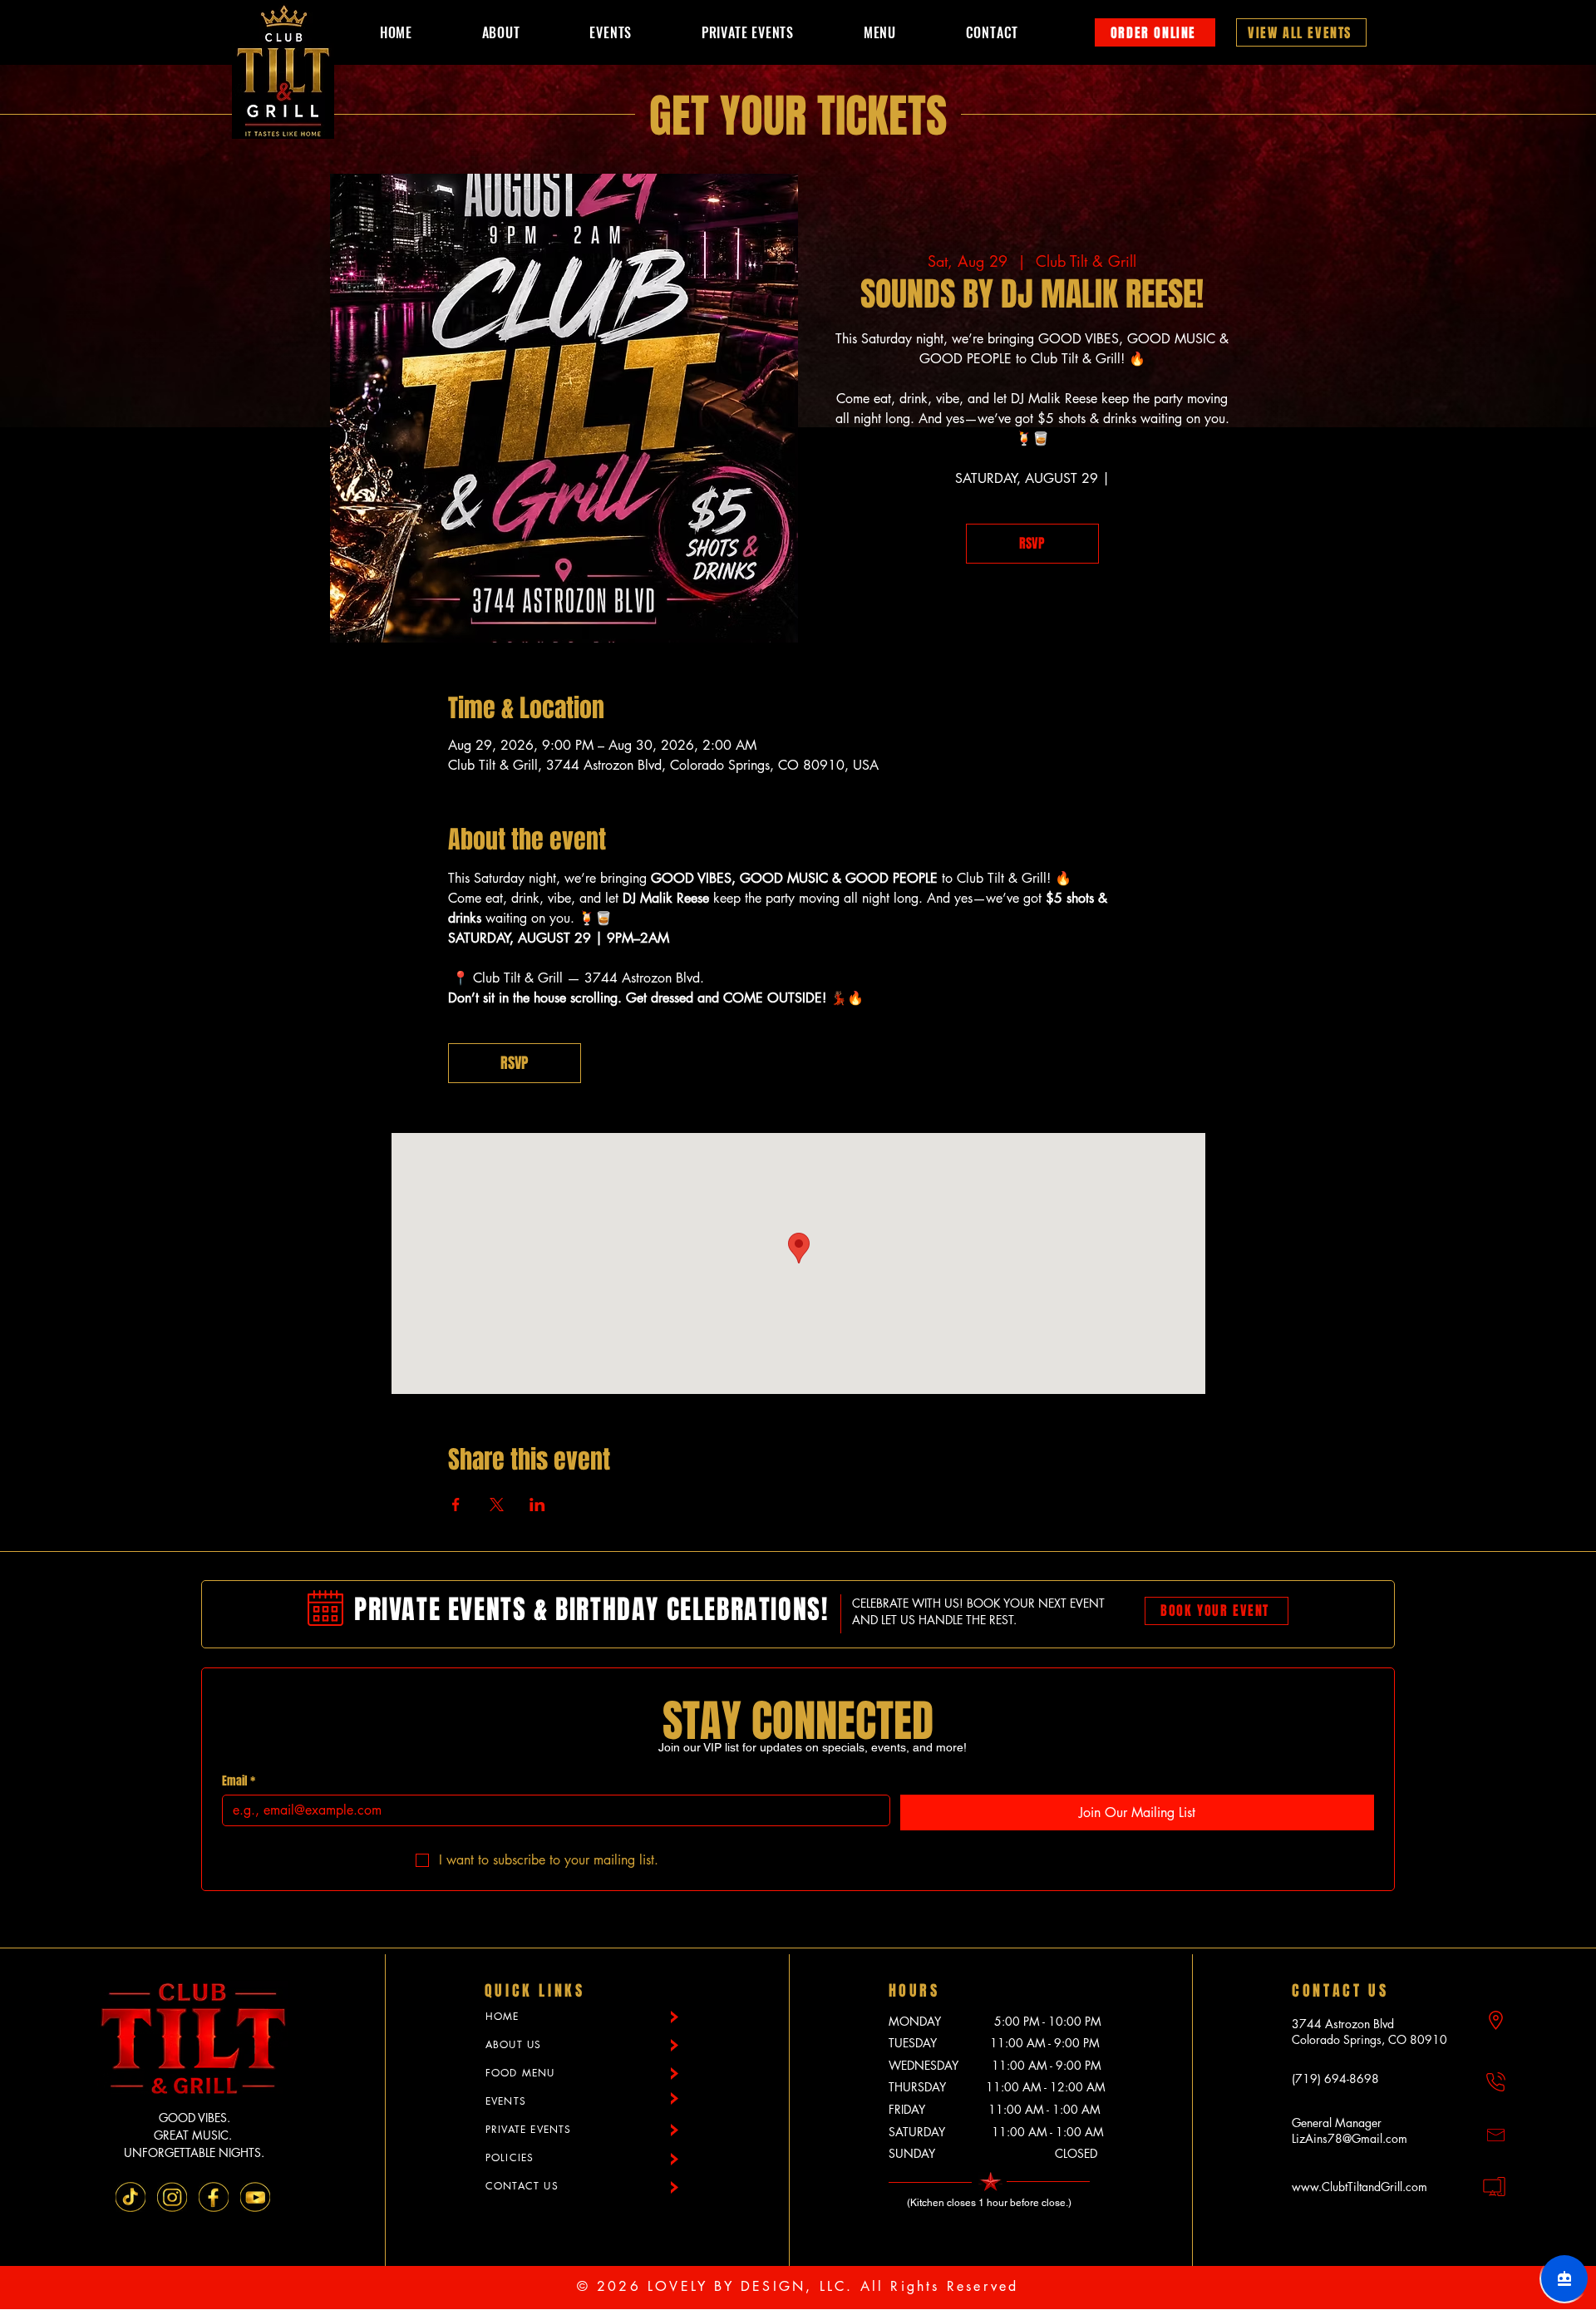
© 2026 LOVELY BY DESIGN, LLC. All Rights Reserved (798, 2286)
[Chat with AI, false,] (1564, 2278)
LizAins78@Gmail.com (1350, 2138)
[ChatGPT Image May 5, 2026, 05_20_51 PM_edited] (131, 2197)
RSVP (1032, 543)
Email (239, 1781)
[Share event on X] (497, 1505)
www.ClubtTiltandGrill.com (1360, 2187)
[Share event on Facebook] (456, 1505)
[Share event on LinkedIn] (537, 1505)
